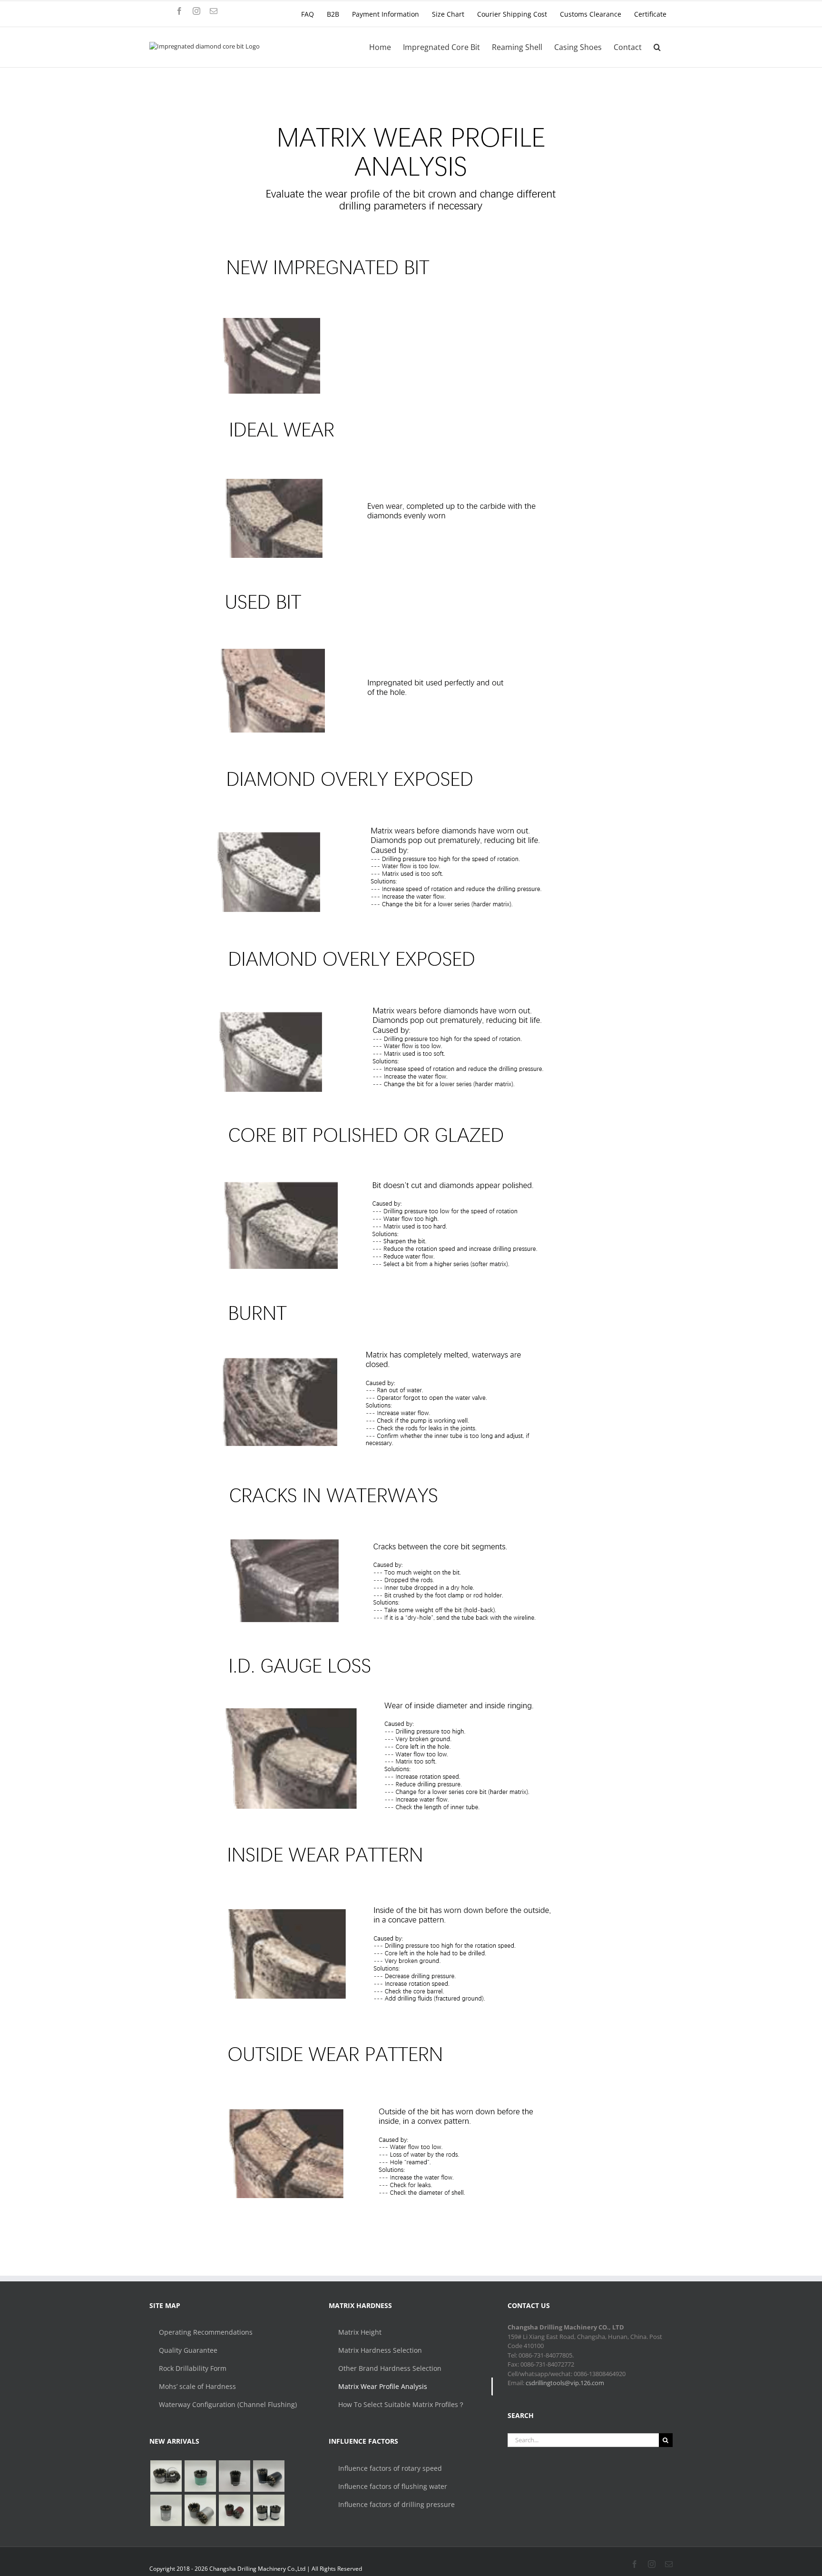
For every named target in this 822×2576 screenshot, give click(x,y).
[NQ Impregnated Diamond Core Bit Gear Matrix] (200, 2510)
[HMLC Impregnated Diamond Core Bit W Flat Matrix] (166, 2476)
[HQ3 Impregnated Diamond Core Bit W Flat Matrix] (166, 2510)
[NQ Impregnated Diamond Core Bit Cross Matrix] (269, 2510)
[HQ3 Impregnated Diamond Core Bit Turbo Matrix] (269, 2476)
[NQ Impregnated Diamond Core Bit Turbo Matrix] (234, 2510)
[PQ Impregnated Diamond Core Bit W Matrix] (234, 2476)
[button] (657, 47)
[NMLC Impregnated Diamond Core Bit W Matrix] (200, 2476)
